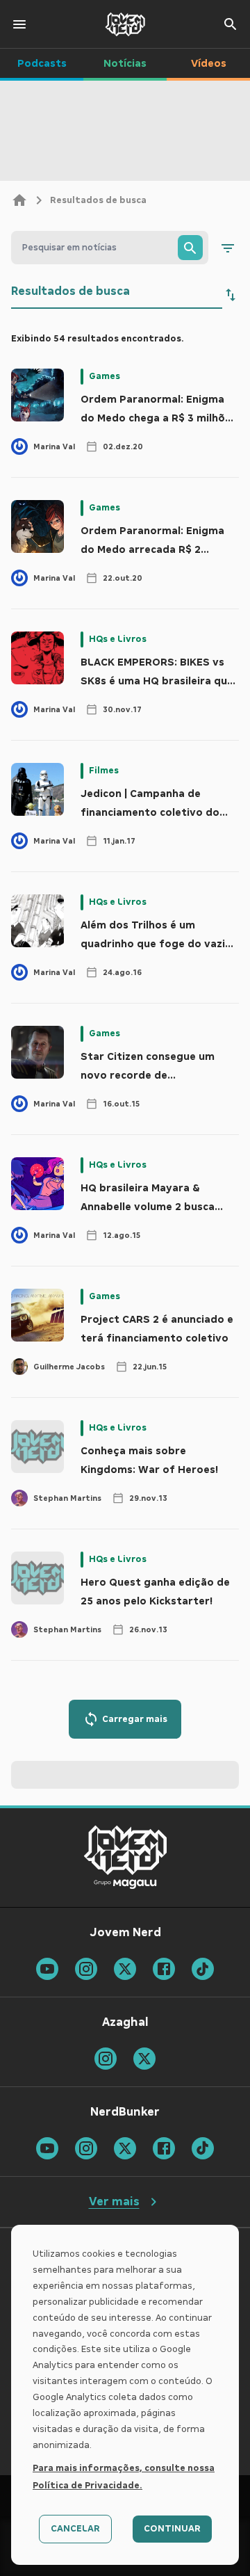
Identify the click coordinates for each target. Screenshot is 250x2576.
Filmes (104, 771)
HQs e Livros (118, 639)
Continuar (172, 2529)
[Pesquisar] (190, 248)
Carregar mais (135, 1719)
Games (105, 376)
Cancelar (75, 2529)
